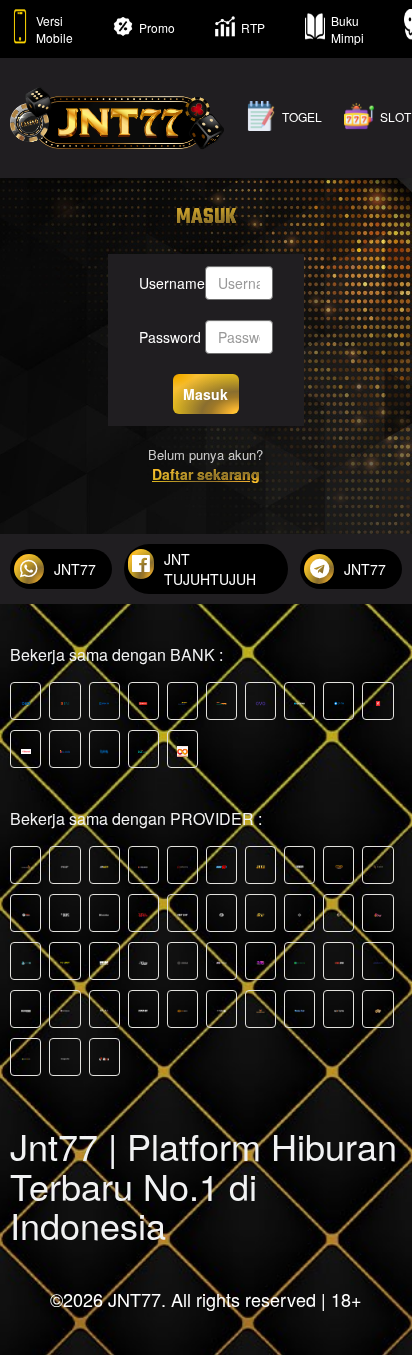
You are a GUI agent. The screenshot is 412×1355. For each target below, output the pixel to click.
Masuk (205, 394)
